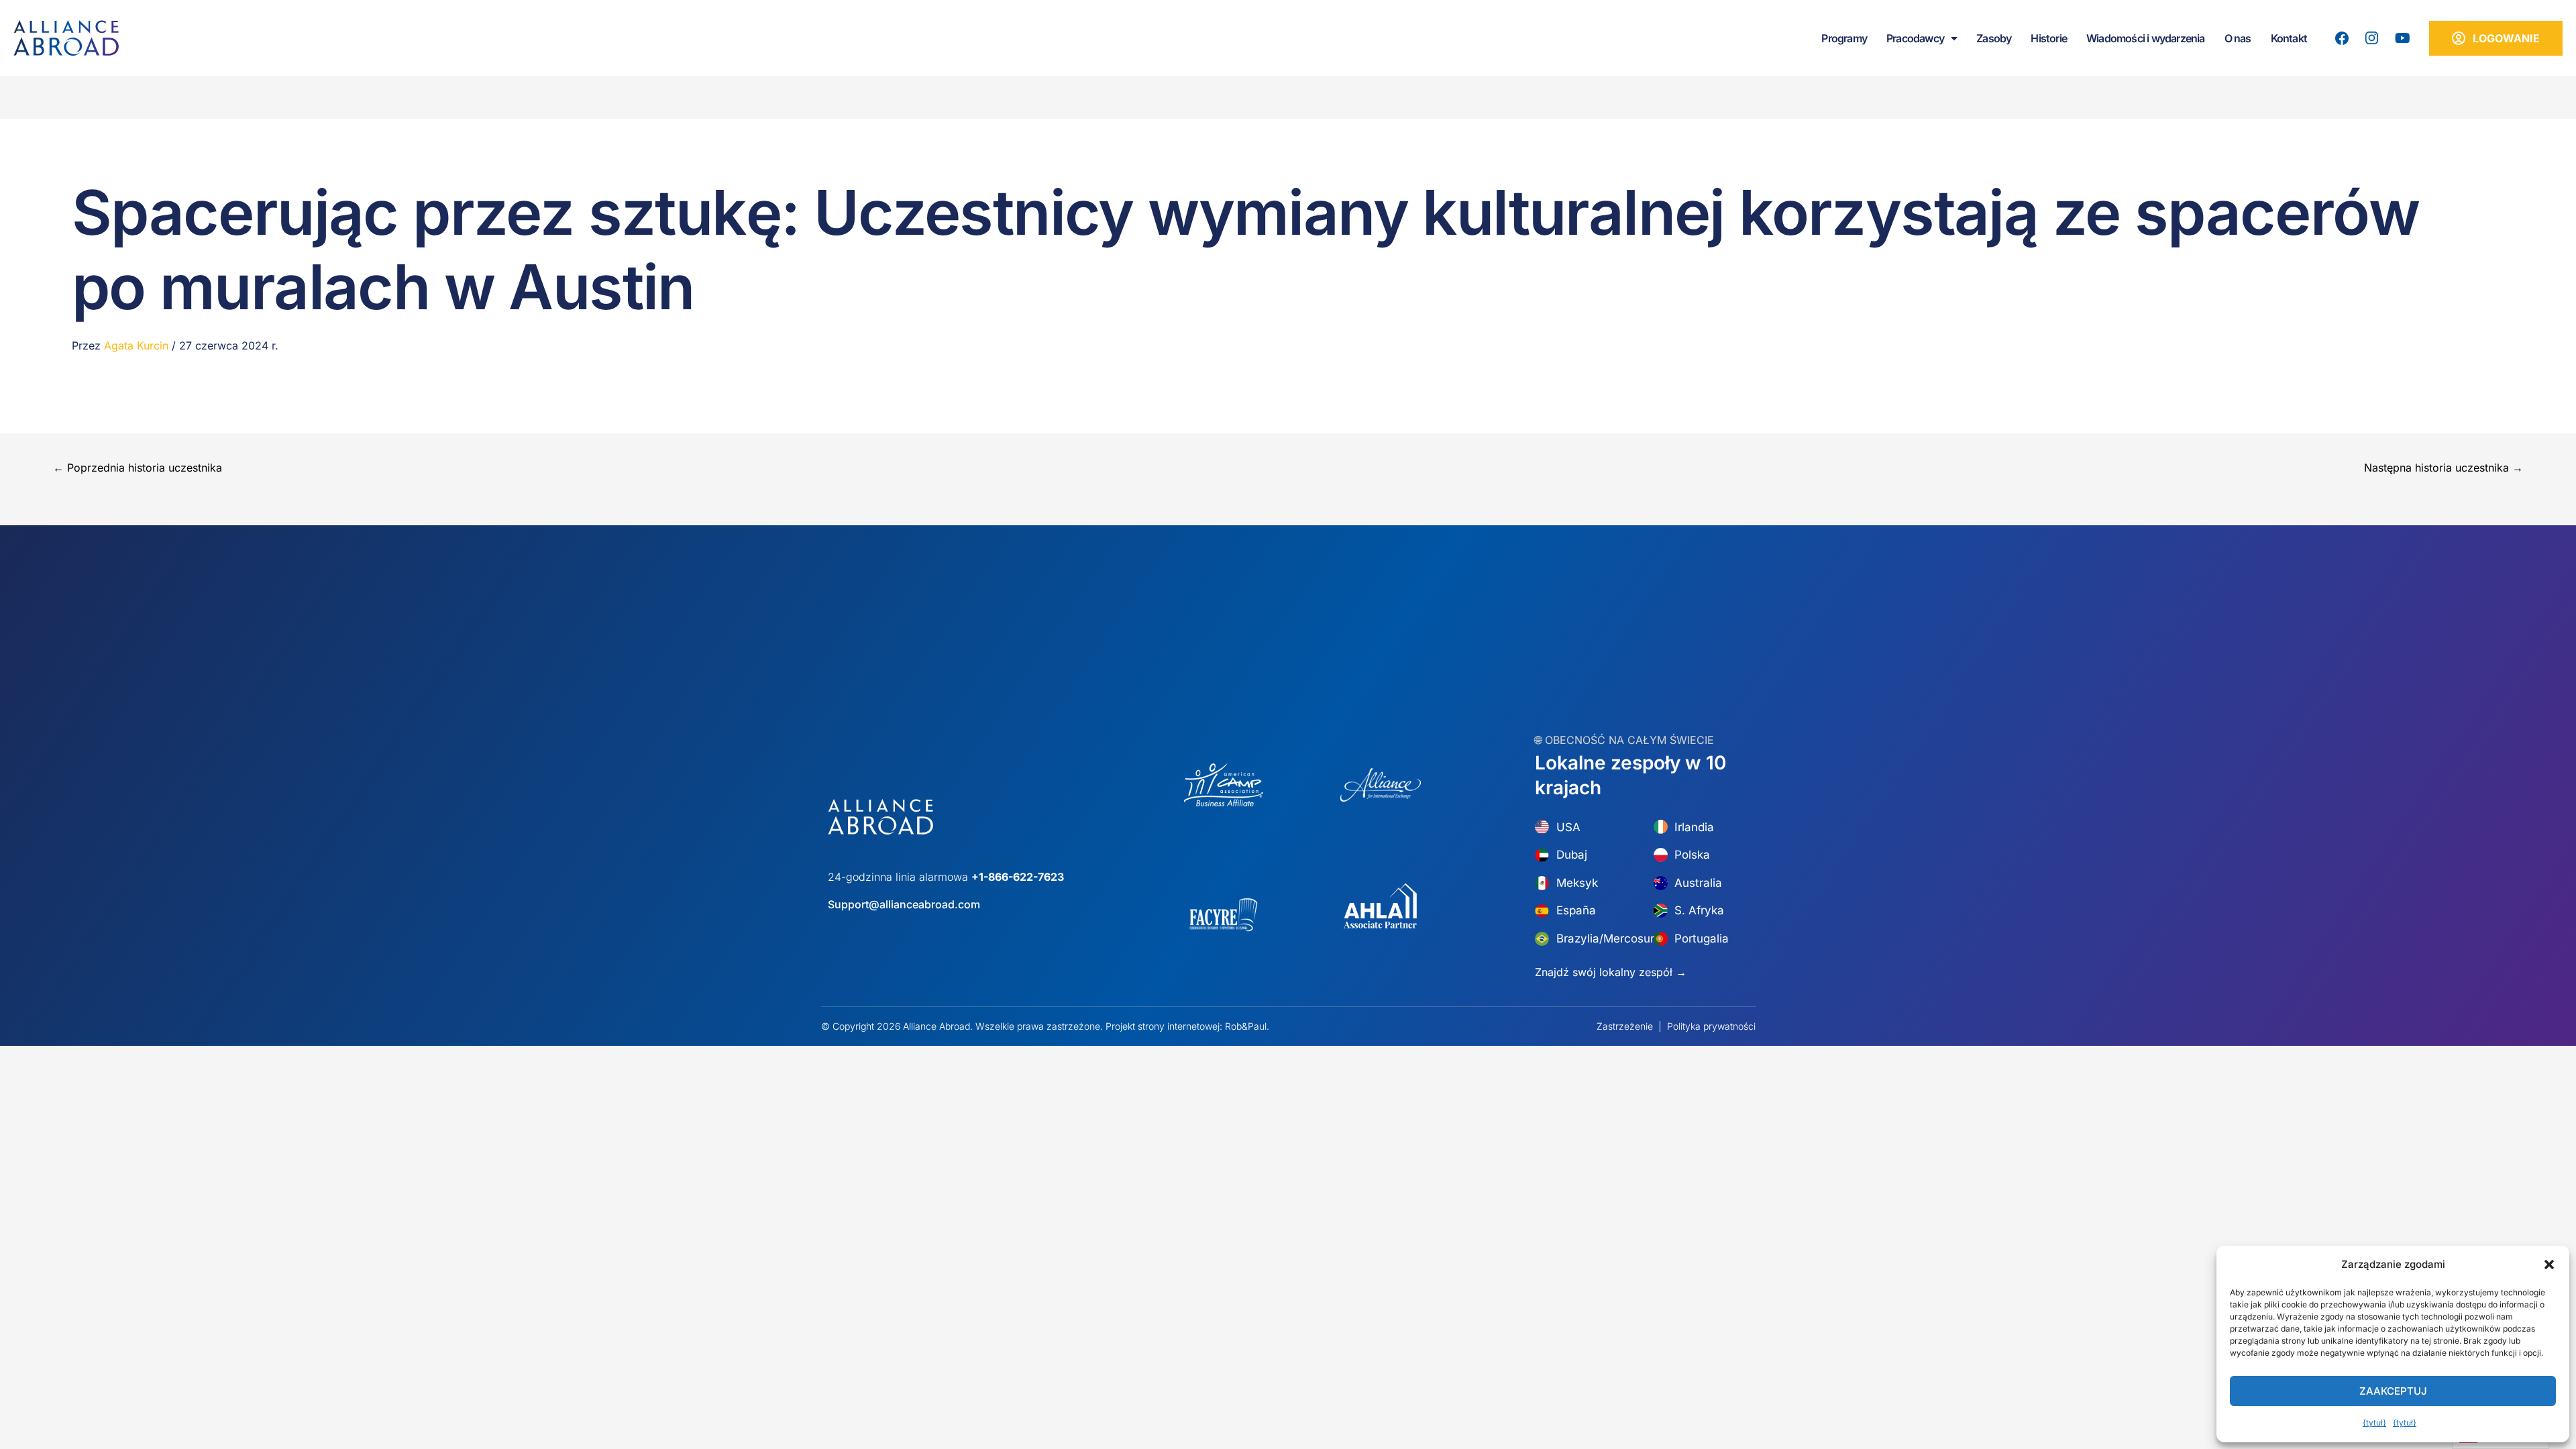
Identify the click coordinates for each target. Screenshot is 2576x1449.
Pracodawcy (1915, 38)
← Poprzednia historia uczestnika (138, 468)
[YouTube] (2402, 38)
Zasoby (1994, 38)
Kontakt (2289, 38)
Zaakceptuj (2393, 1391)
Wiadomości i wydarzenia (2146, 38)
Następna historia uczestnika (2444, 468)
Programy (1844, 38)
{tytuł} (2374, 1423)
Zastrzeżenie (1625, 1026)
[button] (2549, 1265)
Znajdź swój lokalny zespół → (1611, 972)
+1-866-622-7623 (1018, 877)
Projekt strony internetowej (1163, 1026)
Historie (2049, 38)
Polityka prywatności (1711, 1026)
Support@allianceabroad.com (904, 904)
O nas (2238, 38)
